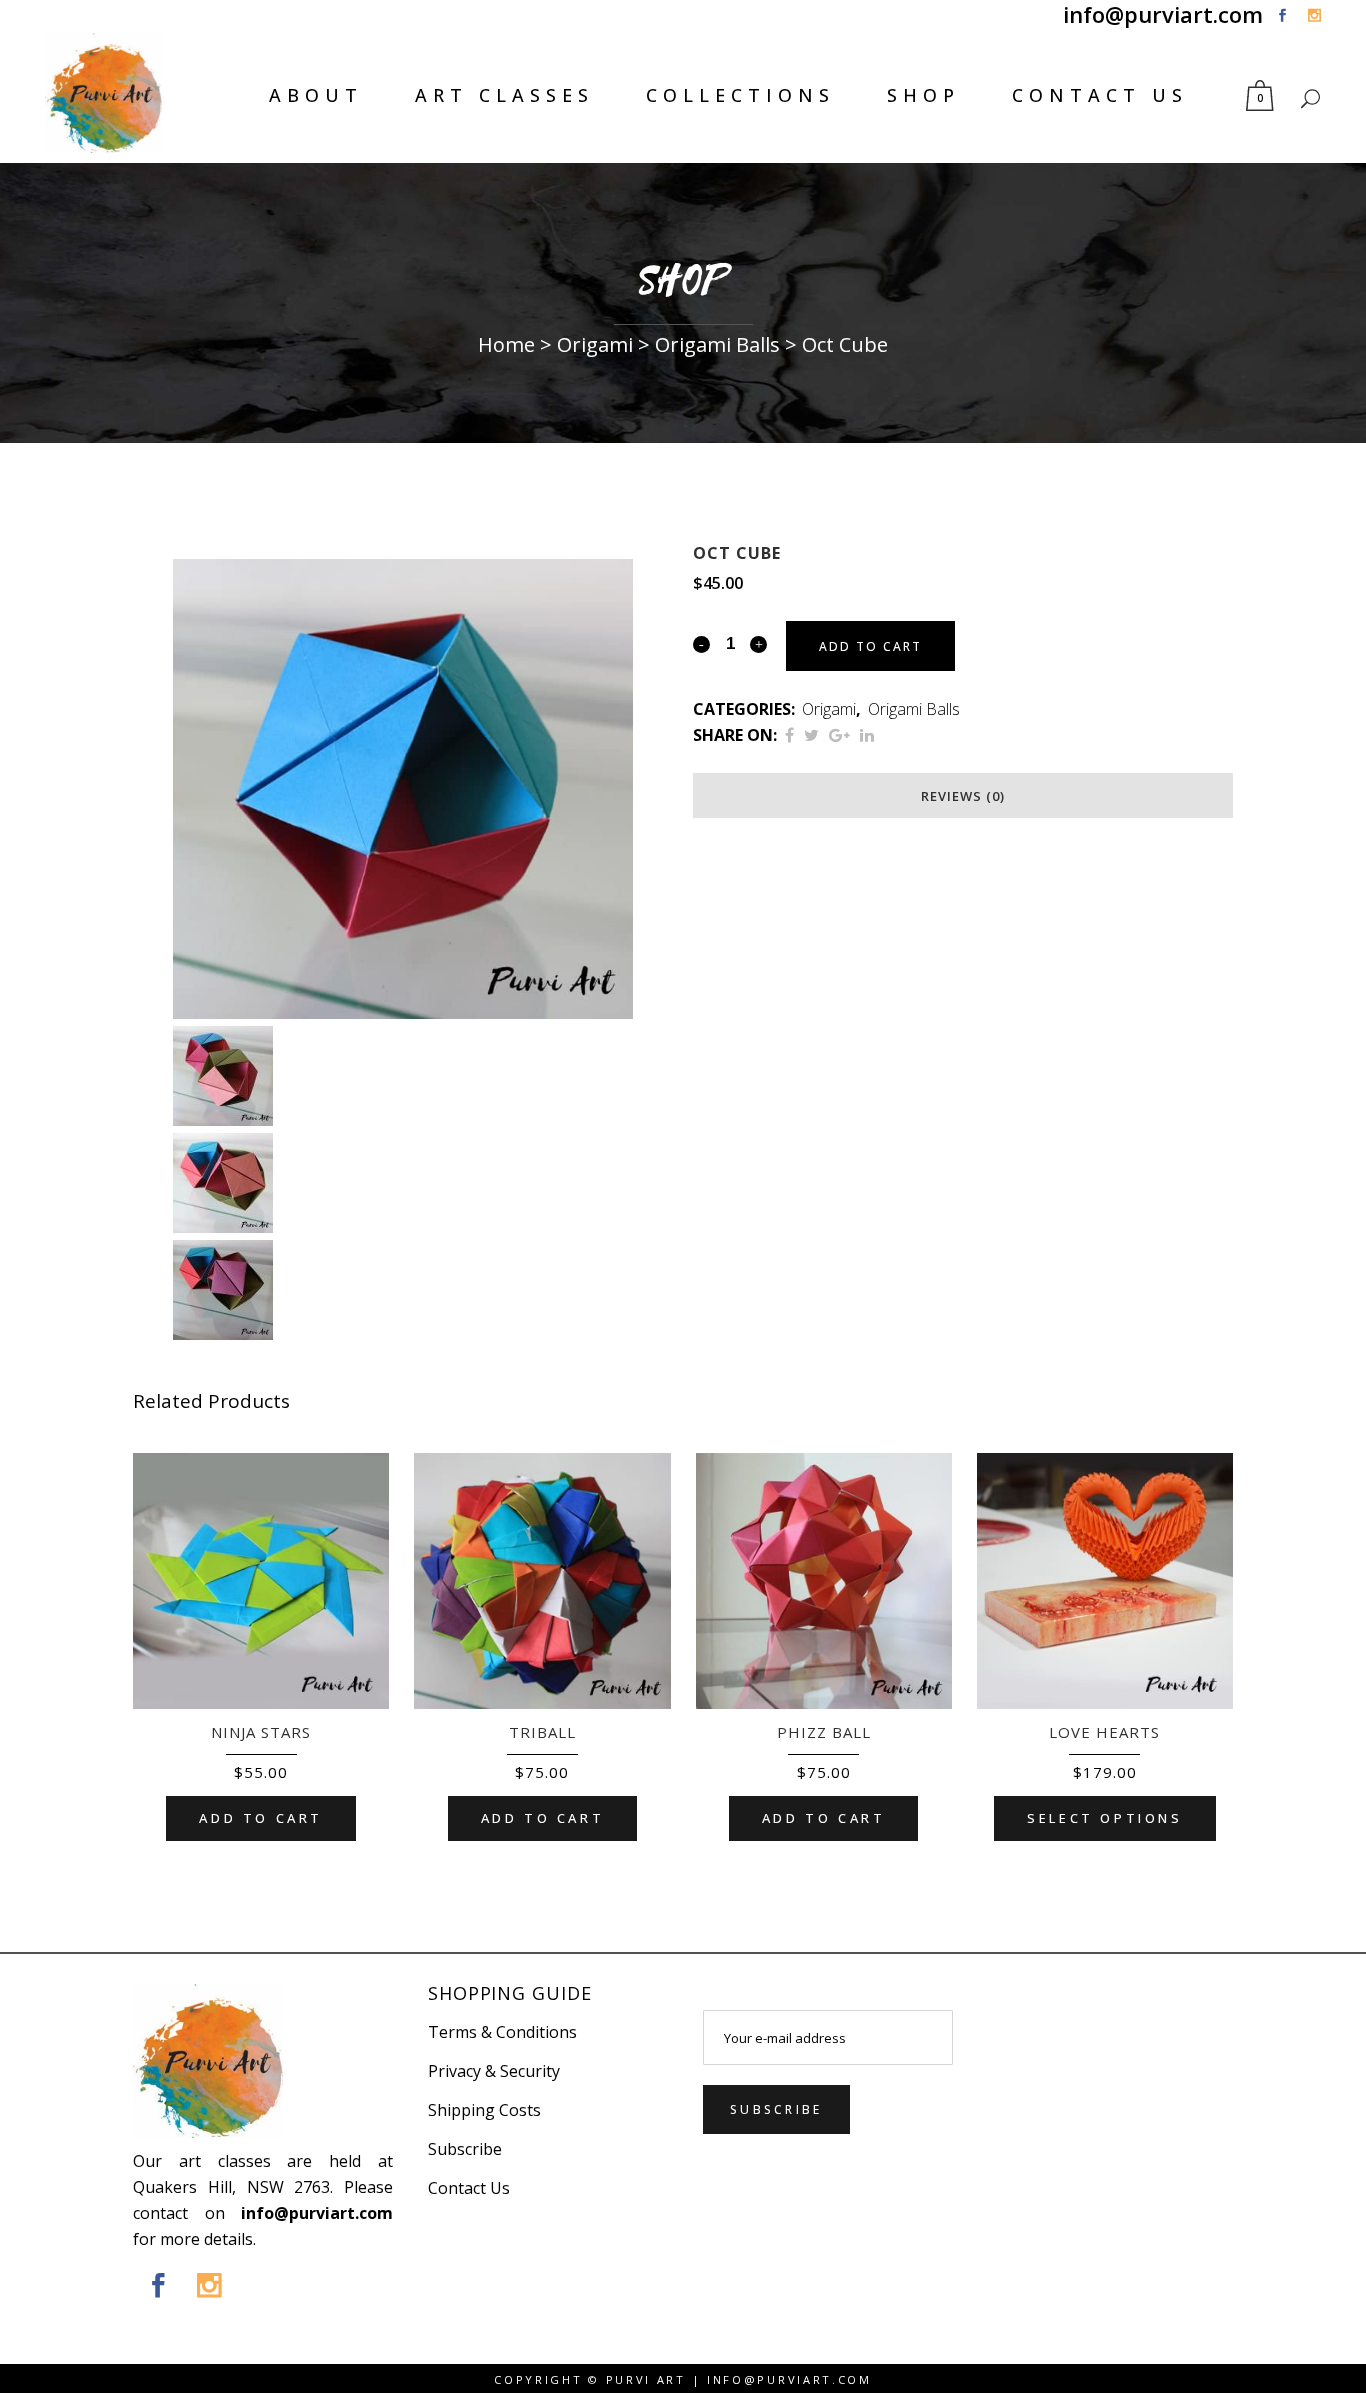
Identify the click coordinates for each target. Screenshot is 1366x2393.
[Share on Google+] (839, 735)
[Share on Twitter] (811, 735)
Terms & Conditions (502, 2032)
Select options (1104, 1818)
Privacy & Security (494, 2071)
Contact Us (1100, 95)
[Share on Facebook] (789, 735)
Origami (606, 344)
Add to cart (870, 646)
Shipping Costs (484, 2110)
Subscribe (465, 2149)
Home (506, 344)
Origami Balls (728, 344)
